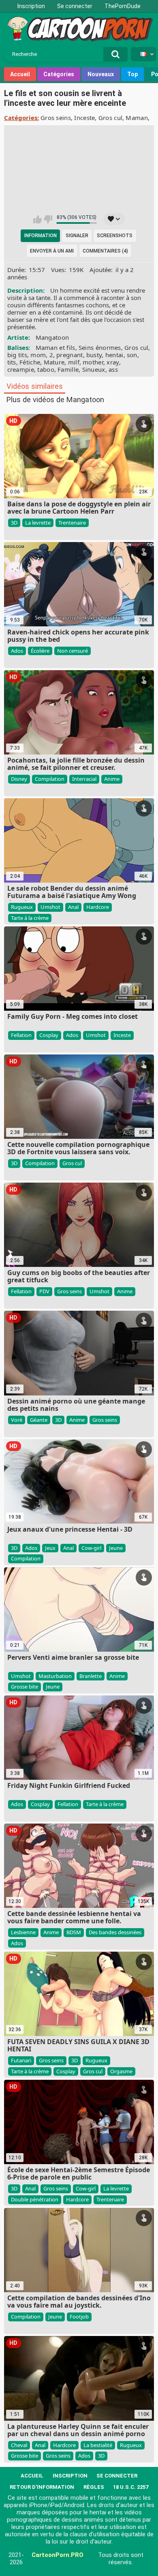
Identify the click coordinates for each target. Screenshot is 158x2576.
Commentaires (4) (105, 251)
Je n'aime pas (48, 219)
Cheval (19, 2445)
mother (93, 362)
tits (12, 362)
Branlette (91, 1676)
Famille (68, 369)
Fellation (21, 1035)
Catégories (59, 74)
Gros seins (56, 118)
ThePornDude (123, 6)
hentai (114, 355)
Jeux (50, 1548)
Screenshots (115, 236)
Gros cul (110, 118)
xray (113, 362)
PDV (44, 1291)
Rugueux (22, 907)
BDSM (74, 1932)
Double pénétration (35, 2199)
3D (14, 523)
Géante (39, 1420)
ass (113, 369)
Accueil (20, 74)
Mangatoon (52, 337)
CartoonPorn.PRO (58, 2555)
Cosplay (49, 1035)
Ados (17, 651)
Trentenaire (72, 523)
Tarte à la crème (30, 918)
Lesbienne (23, 1932)
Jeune (116, 1548)
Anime (112, 779)
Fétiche (30, 362)
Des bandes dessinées (115, 1932)
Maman (137, 118)
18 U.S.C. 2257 (131, 2487)
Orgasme (121, 2071)
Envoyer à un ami (52, 251)
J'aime (37, 219)
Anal (73, 907)
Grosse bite (25, 1687)
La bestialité (98, 2445)
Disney (19, 779)
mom (38, 355)
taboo (46, 369)
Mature (54, 362)
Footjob (79, 2317)
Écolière (40, 651)
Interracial (84, 779)
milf (74, 362)
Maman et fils (56, 347)
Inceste (84, 118)
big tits (17, 355)
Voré (17, 1420)
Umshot (50, 907)
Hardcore (98, 907)
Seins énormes (100, 347)
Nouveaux (101, 74)
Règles (94, 2487)
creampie (21, 369)
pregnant (69, 355)
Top (132, 74)
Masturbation (55, 1676)
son (132, 355)
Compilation (50, 779)
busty (94, 355)
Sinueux (94, 369)
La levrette (38, 523)
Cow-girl (91, 1548)
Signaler (77, 236)
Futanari (21, 2060)
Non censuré (73, 651)
